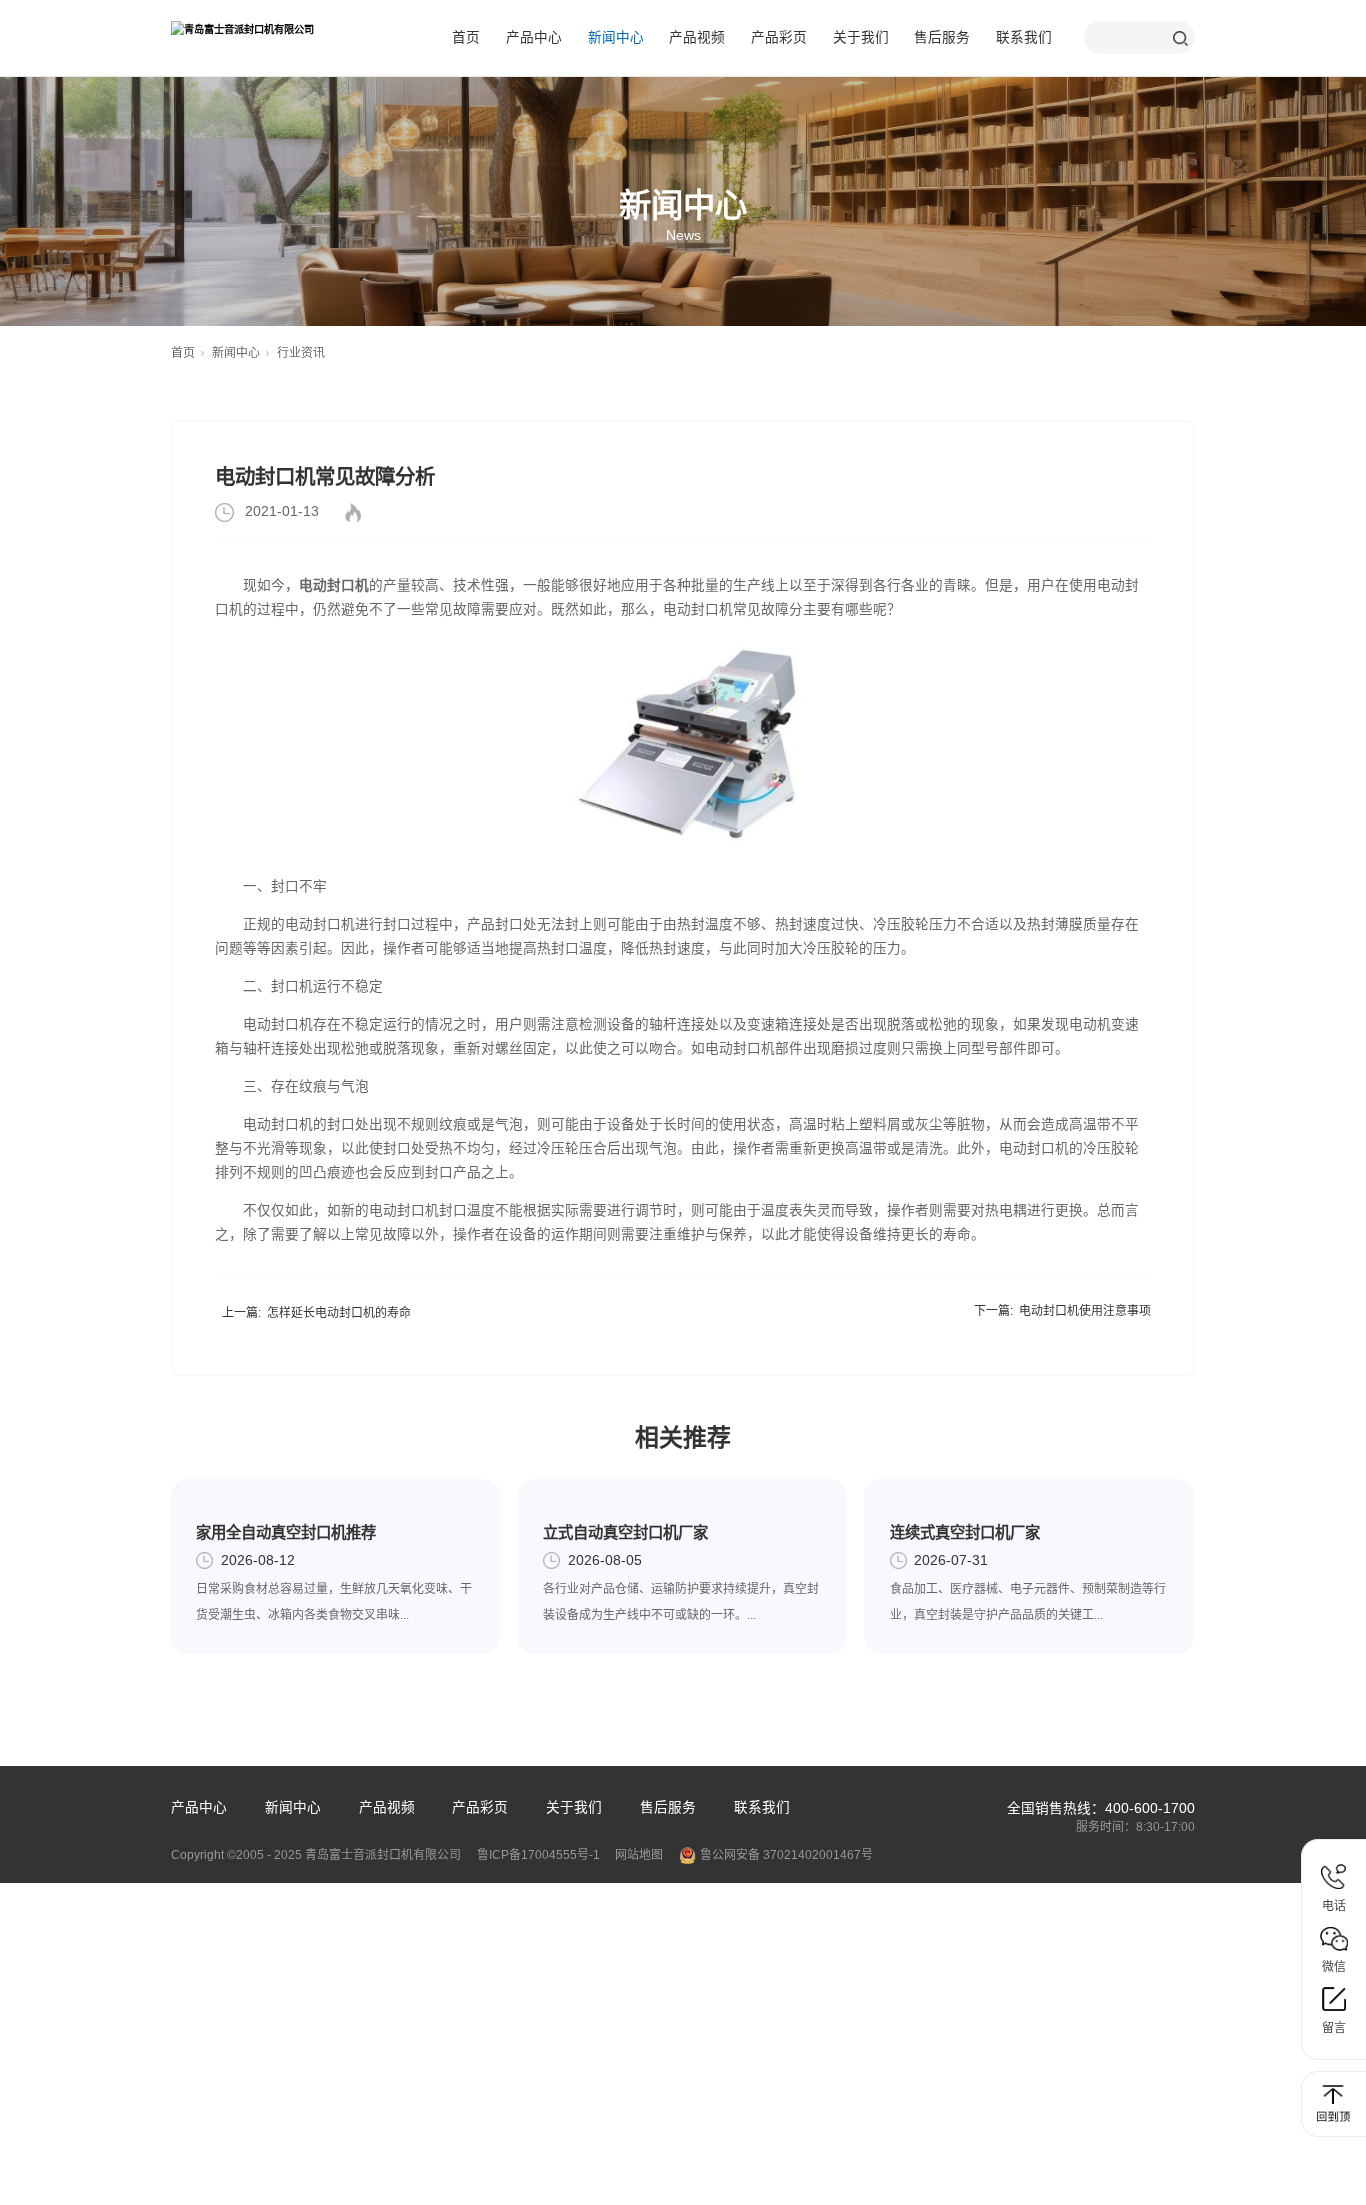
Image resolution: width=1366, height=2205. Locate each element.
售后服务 (942, 37)
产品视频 (697, 37)
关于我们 (861, 37)
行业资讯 (301, 353)
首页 (466, 37)
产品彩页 (779, 37)
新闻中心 (616, 37)
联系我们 (1024, 37)
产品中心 (534, 37)
